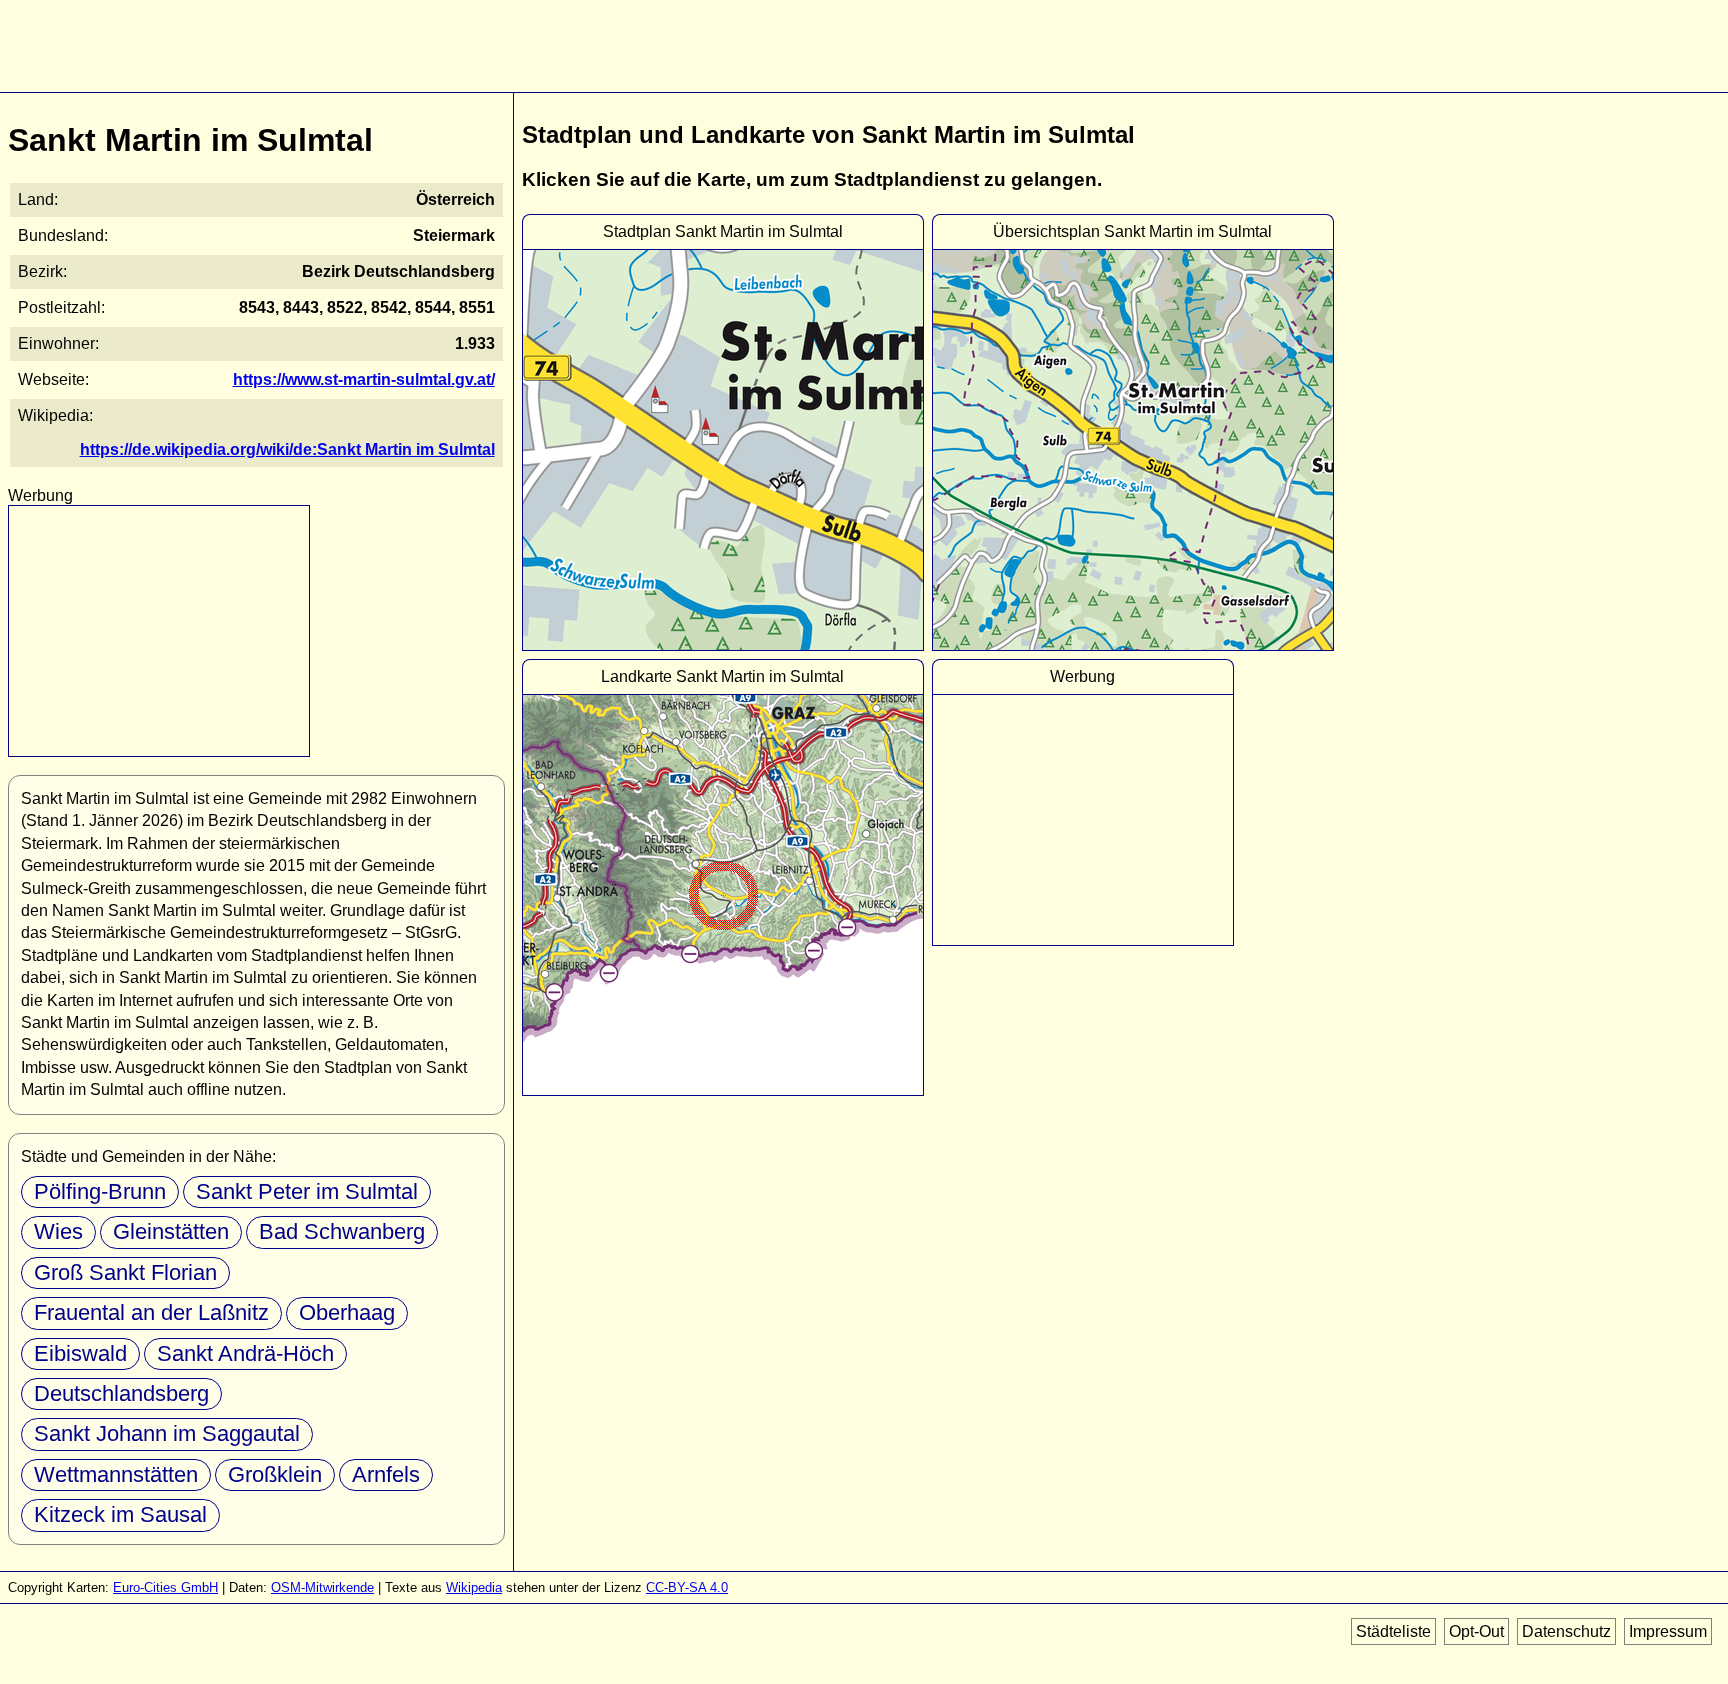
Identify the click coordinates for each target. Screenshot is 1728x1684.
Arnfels (386, 1474)
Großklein (275, 1474)
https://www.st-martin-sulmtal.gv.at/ (364, 379)
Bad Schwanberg (342, 1231)
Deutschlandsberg (121, 1393)
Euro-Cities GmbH (165, 1587)
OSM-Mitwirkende (322, 1587)
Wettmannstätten (116, 1474)
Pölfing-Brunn (100, 1191)
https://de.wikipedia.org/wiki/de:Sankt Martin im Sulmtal (287, 449)
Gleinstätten (171, 1231)
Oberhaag (347, 1312)
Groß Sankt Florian (125, 1272)
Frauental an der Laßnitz (151, 1312)
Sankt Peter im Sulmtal (307, 1191)
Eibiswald (80, 1353)
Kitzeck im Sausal (120, 1514)
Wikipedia (474, 1587)
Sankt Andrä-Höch (245, 1353)
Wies (58, 1231)
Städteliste (1393, 1631)
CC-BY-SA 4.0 (687, 1587)
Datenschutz (1566, 1631)
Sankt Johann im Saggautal (167, 1433)
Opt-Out (1476, 1631)
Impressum (1668, 1631)
